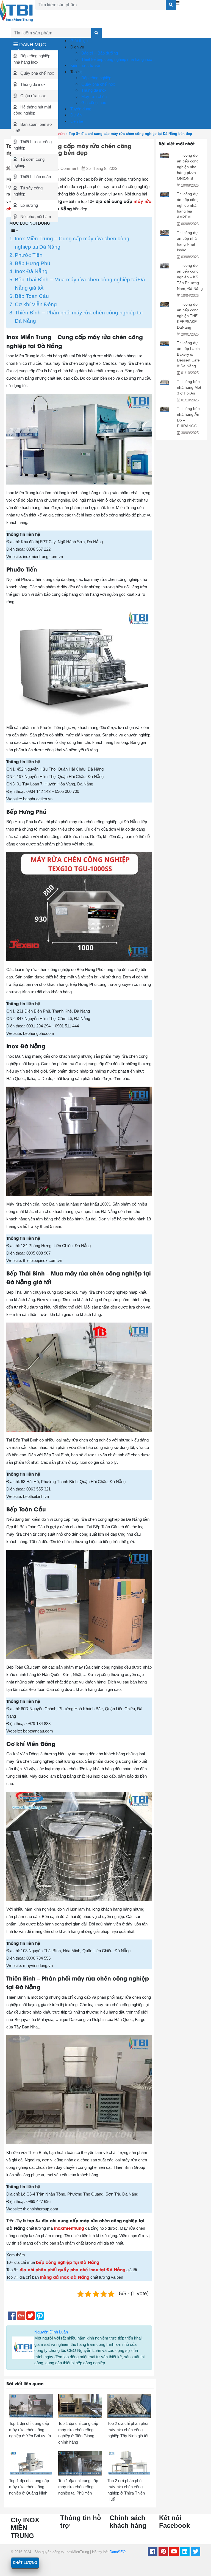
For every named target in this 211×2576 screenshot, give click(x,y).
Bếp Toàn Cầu (32, 296)
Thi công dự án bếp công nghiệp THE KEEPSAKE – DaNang (188, 316)
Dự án (75, 115)
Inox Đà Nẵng (31, 271)
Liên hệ (76, 121)
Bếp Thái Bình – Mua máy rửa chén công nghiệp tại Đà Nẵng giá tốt (80, 284)
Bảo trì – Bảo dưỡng (99, 53)
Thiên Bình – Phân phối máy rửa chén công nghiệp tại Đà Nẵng (79, 317)
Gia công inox (93, 103)
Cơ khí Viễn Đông (36, 304)
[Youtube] (174, 2552)
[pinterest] (163, 2552)
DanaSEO (118, 2552)
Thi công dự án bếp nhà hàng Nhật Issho (187, 241)
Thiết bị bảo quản (35, 177)
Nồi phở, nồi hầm (35, 217)
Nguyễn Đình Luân (51, 2332)
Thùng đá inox (32, 84)
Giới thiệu (78, 41)
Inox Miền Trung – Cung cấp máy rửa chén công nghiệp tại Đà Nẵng (72, 243)
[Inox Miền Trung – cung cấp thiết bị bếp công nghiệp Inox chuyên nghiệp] (16, 10)
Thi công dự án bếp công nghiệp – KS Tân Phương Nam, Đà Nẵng (190, 277)
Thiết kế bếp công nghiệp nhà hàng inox (116, 59)
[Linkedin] (185, 2552)
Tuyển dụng (80, 109)
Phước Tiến (29, 255)
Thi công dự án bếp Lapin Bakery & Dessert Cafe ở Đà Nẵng (188, 354)
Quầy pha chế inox (37, 73)
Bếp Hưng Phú (33, 263)
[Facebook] (153, 2552)
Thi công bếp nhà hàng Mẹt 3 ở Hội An (189, 387)
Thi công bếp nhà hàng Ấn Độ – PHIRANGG (188, 417)
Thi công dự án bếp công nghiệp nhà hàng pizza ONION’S (188, 167)
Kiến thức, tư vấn (85, 65)
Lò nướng (29, 205)
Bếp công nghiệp (96, 78)
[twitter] (195, 2552)
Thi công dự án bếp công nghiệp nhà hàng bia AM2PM (188, 205)
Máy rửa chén (93, 96)
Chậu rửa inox (33, 96)
